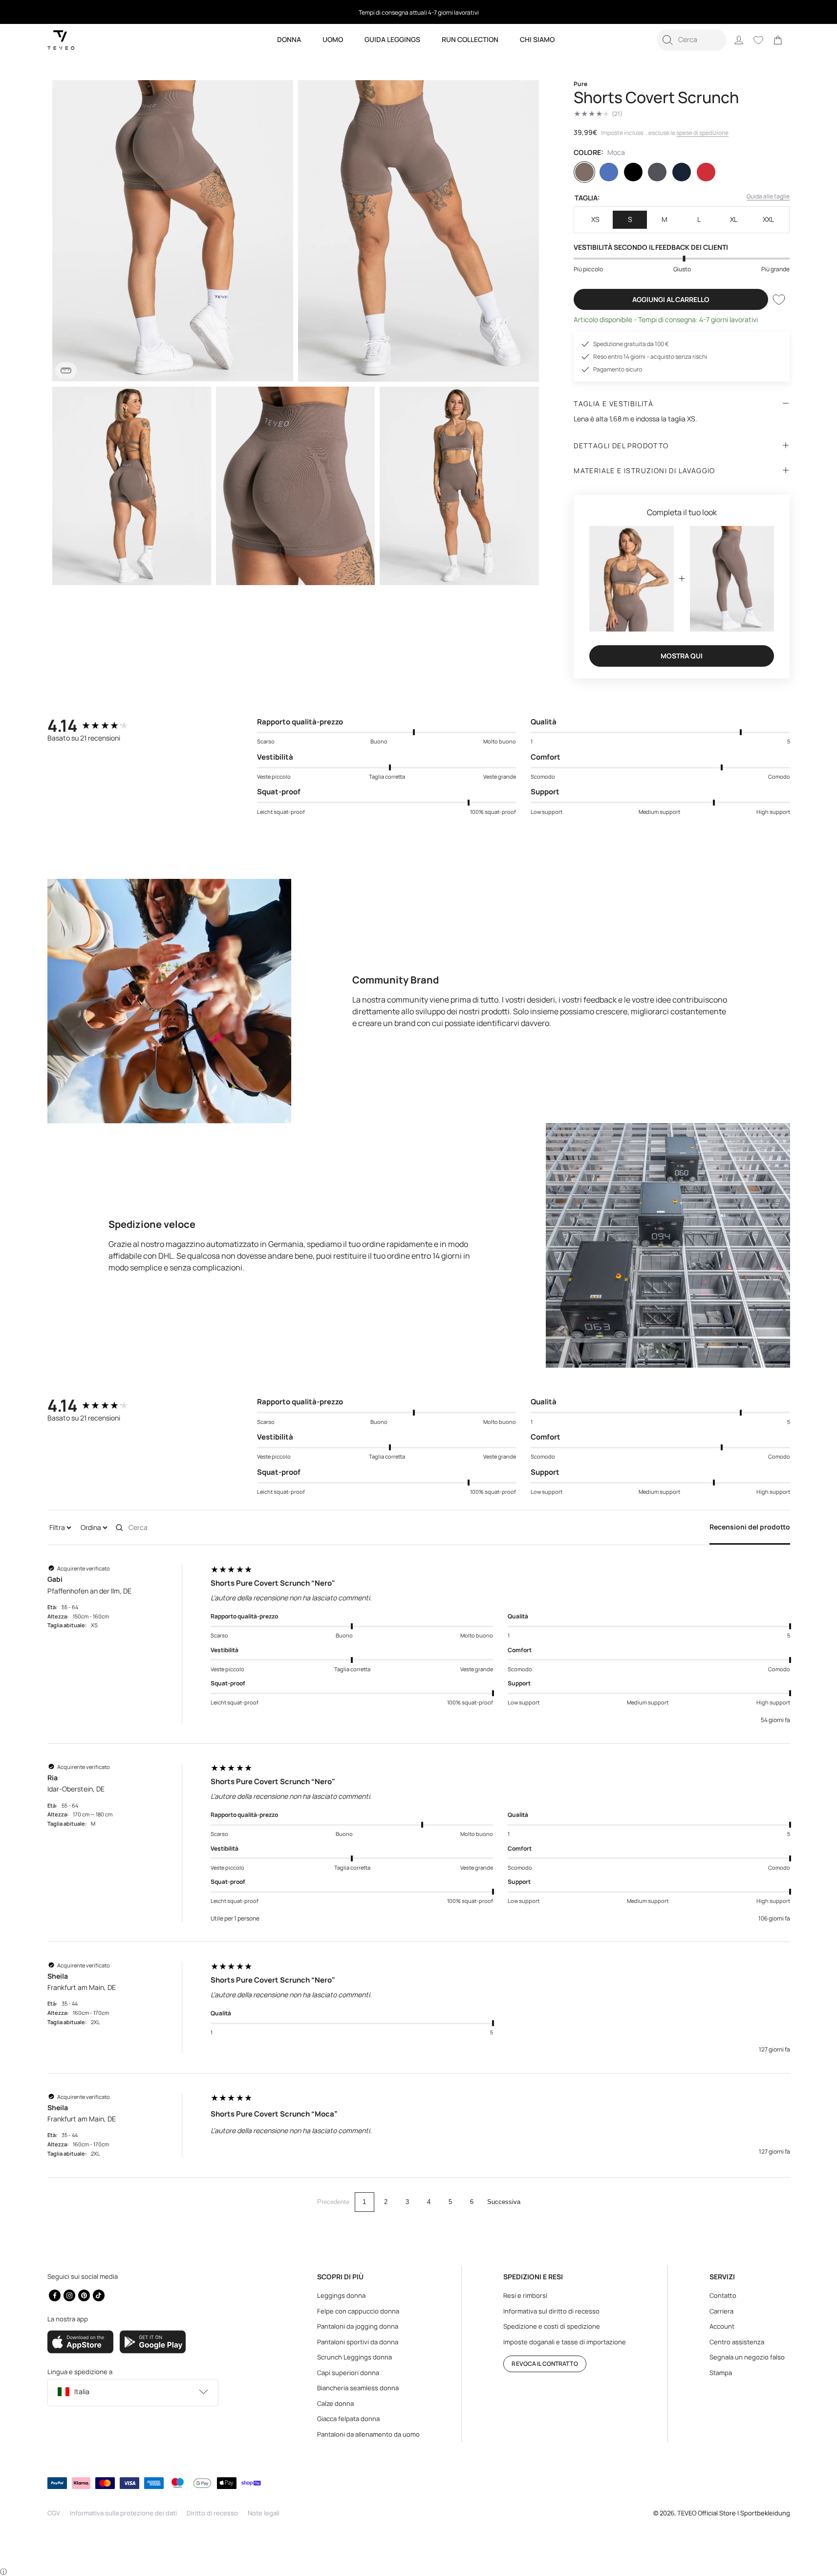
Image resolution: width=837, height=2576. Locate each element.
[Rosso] (706, 172)
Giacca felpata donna (348, 2419)
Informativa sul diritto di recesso (551, 2311)
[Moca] (584, 172)
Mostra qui (682, 656)
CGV (54, 2513)
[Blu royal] (609, 172)
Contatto (723, 2295)
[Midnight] (682, 172)
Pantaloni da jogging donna (358, 2326)
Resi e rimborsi (525, 2295)
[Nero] (633, 172)
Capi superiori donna (348, 2373)
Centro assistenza (737, 2342)
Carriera (721, 2311)
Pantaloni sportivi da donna (358, 2342)
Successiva (504, 2202)
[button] (692, 40)
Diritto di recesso (212, 2513)
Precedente (333, 2202)
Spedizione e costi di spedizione (552, 2326)
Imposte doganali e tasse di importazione (565, 2342)
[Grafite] (657, 172)
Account (722, 2326)
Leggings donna (341, 2295)
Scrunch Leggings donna (354, 2357)
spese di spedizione (702, 133)
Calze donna (335, 2403)
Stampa (721, 2373)
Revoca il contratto (545, 2364)
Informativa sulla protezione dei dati (123, 2513)
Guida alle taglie (768, 196)
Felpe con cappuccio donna (358, 2311)
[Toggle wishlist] (779, 300)
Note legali (264, 2513)
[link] (778, 40)
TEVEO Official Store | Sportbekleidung (734, 2513)
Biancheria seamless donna (358, 2388)
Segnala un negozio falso (747, 2357)
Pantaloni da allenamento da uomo (368, 2434)
